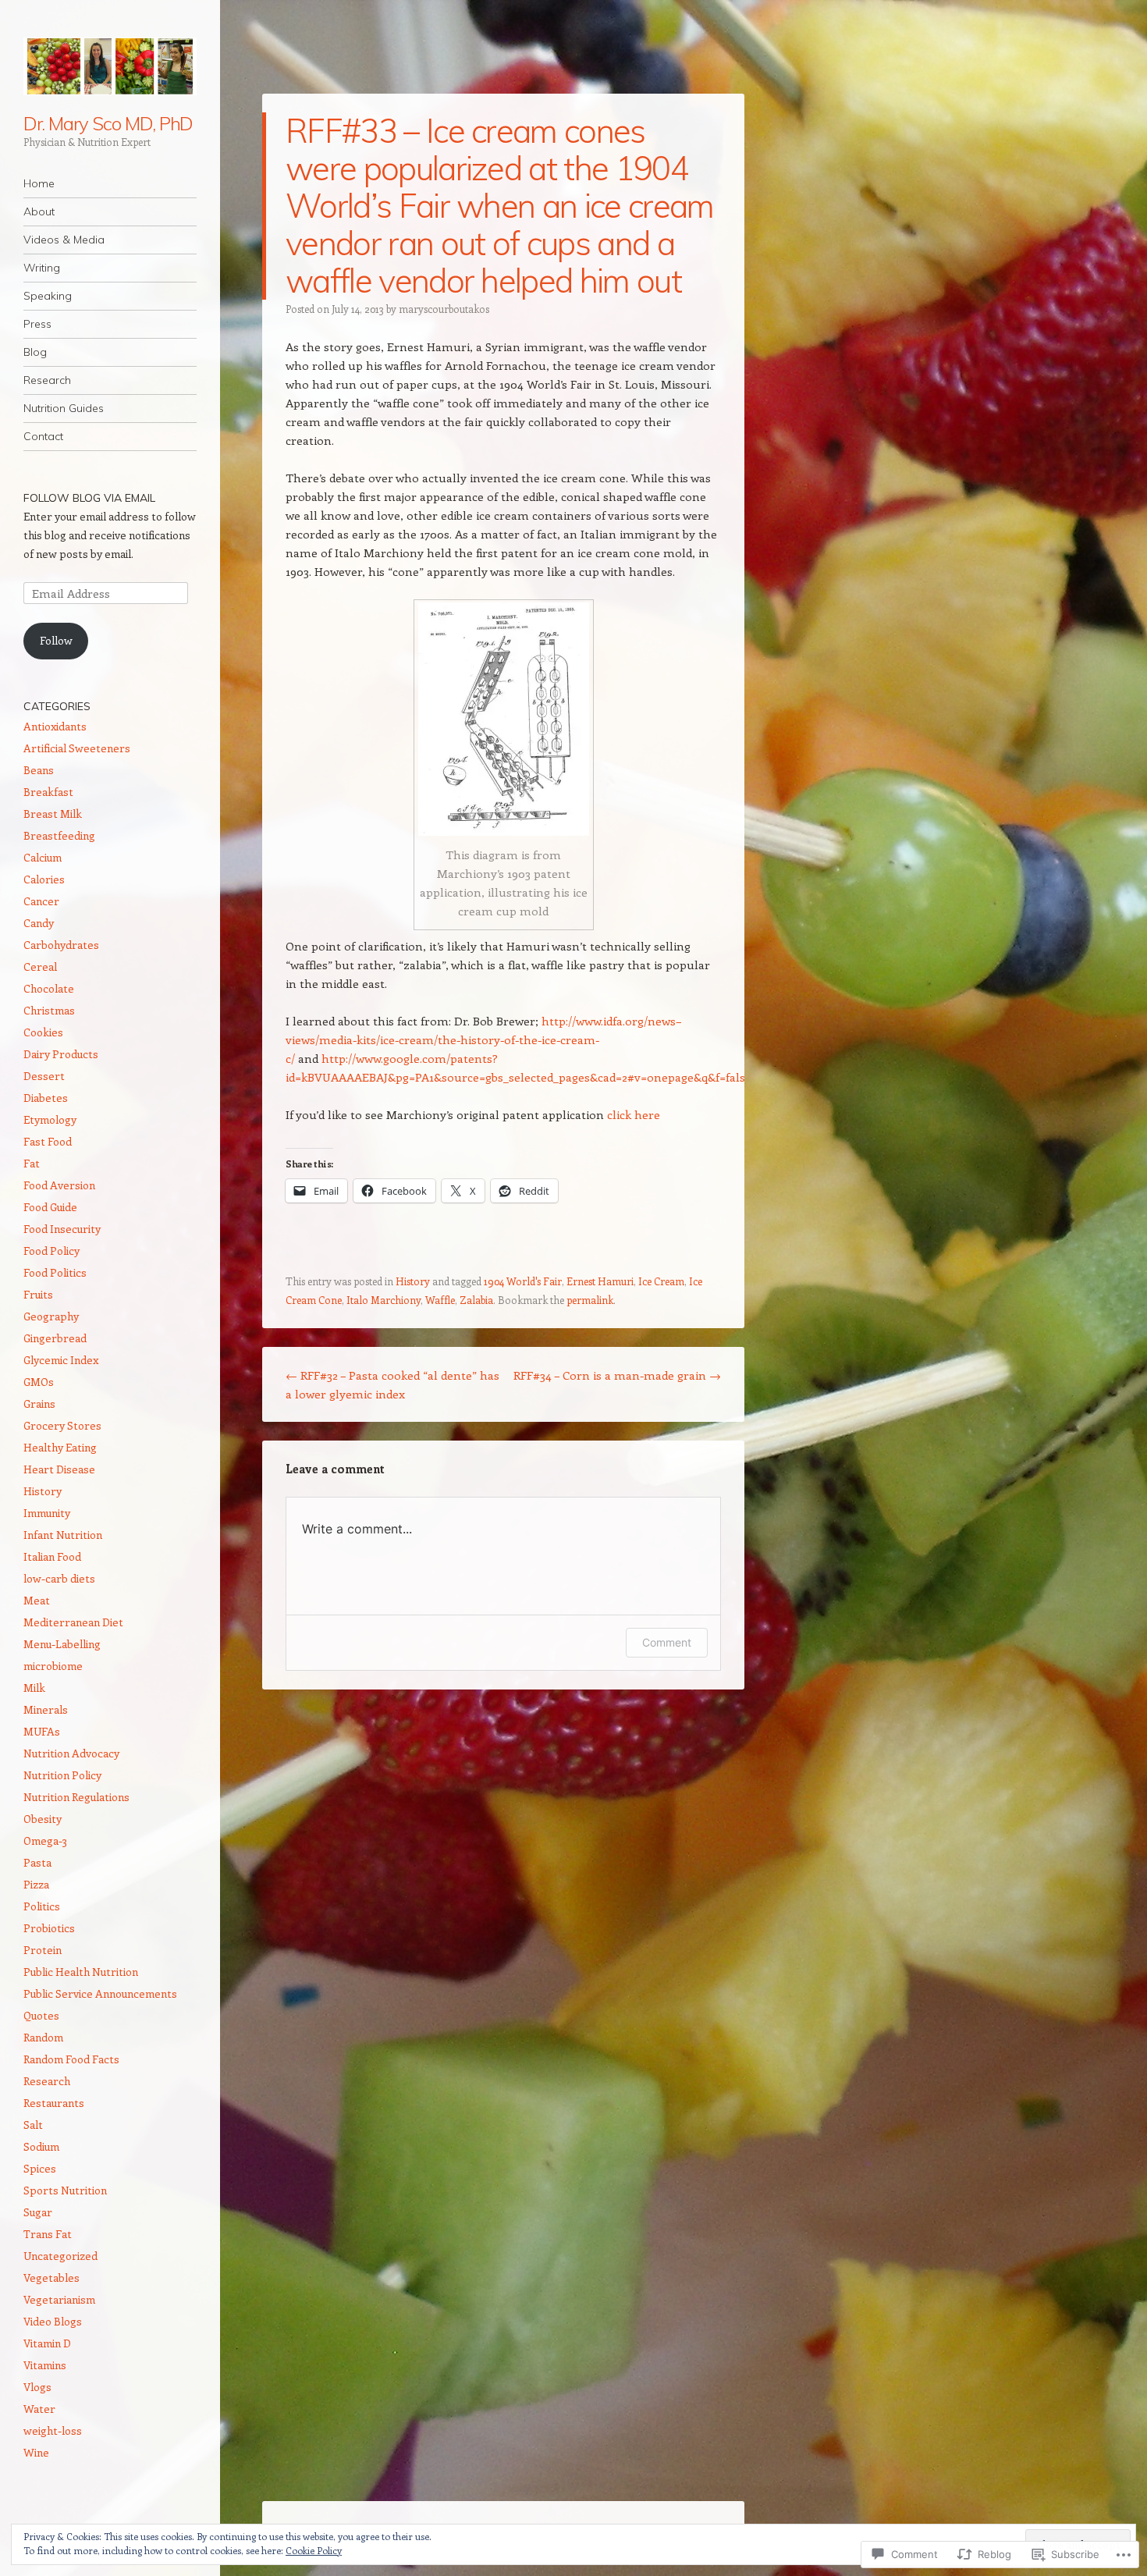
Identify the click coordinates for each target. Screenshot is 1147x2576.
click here (634, 1114)
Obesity (43, 1819)
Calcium (43, 857)
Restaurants (54, 2103)
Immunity (47, 1513)
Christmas (49, 1010)
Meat (37, 1600)
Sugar (38, 2212)
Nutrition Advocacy (71, 1753)
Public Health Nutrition (81, 1972)
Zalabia (476, 1300)
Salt (33, 2125)
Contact (43, 436)
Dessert (44, 1076)
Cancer (41, 901)
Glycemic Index (61, 1360)
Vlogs (37, 2387)
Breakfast (48, 792)
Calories (44, 879)
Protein (43, 1950)
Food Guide (50, 1207)
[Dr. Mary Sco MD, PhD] (110, 66)
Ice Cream (661, 1281)
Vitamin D (47, 2343)
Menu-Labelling (62, 1644)
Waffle (440, 1300)
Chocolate (49, 988)
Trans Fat (48, 2234)
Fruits (38, 1294)
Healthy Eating (60, 1447)
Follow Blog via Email (89, 498)
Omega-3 (45, 1841)
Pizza (36, 1884)
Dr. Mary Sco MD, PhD (108, 123)
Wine (36, 2452)
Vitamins (45, 2365)
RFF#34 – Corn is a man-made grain (617, 1375)
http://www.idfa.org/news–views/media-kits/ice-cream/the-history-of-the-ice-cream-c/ (484, 1039)
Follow (56, 640)
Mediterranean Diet (73, 1622)
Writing (42, 268)
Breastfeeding (59, 835)
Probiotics (49, 1928)
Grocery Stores (62, 1425)
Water (39, 2409)
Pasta (37, 1862)
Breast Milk (53, 814)
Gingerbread (55, 1338)
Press (37, 324)
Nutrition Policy (62, 1775)
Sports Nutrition (65, 2190)
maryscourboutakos (444, 309)
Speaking (48, 296)
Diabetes (46, 1098)
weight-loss (53, 2430)
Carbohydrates (61, 945)
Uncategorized (60, 2256)
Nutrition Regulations (76, 1797)
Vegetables (51, 2278)
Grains (39, 1403)
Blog (35, 352)
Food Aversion (59, 1185)
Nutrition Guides (64, 408)
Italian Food (52, 1556)
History (413, 1281)
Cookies (43, 1032)
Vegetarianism (59, 2299)
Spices (40, 2168)
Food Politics (55, 1272)
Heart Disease (59, 1469)
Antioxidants (55, 726)
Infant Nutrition (63, 1535)
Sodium (41, 2146)
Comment (667, 1642)
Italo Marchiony (384, 1300)
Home (39, 183)
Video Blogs (53, 2321)
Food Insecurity (62, 1229)
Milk (34, 1688)
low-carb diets (59, 1578)
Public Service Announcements (100, 1993)
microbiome (53, 1666)
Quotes (41, 2015)
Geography (51, 1316)
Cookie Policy (314, 2550)
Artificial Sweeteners (77, 748)
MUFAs (42, 1731)
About (39, 211)
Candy (39, 923)
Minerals (46, 1709)
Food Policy (51, 1251)
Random (43, 2037)
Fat (32, 1163)
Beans (39, 770)
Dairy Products (61, 1054)
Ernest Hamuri (600, 1281)
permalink (590, 1300)
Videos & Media (64, 240)
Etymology (50, 1119)
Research (47, 380)
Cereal (40, 966)
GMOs (39, 1382)
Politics (42, 1906)
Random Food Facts (71, 2059)
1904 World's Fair (523, 1281)
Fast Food (48, 1141)
